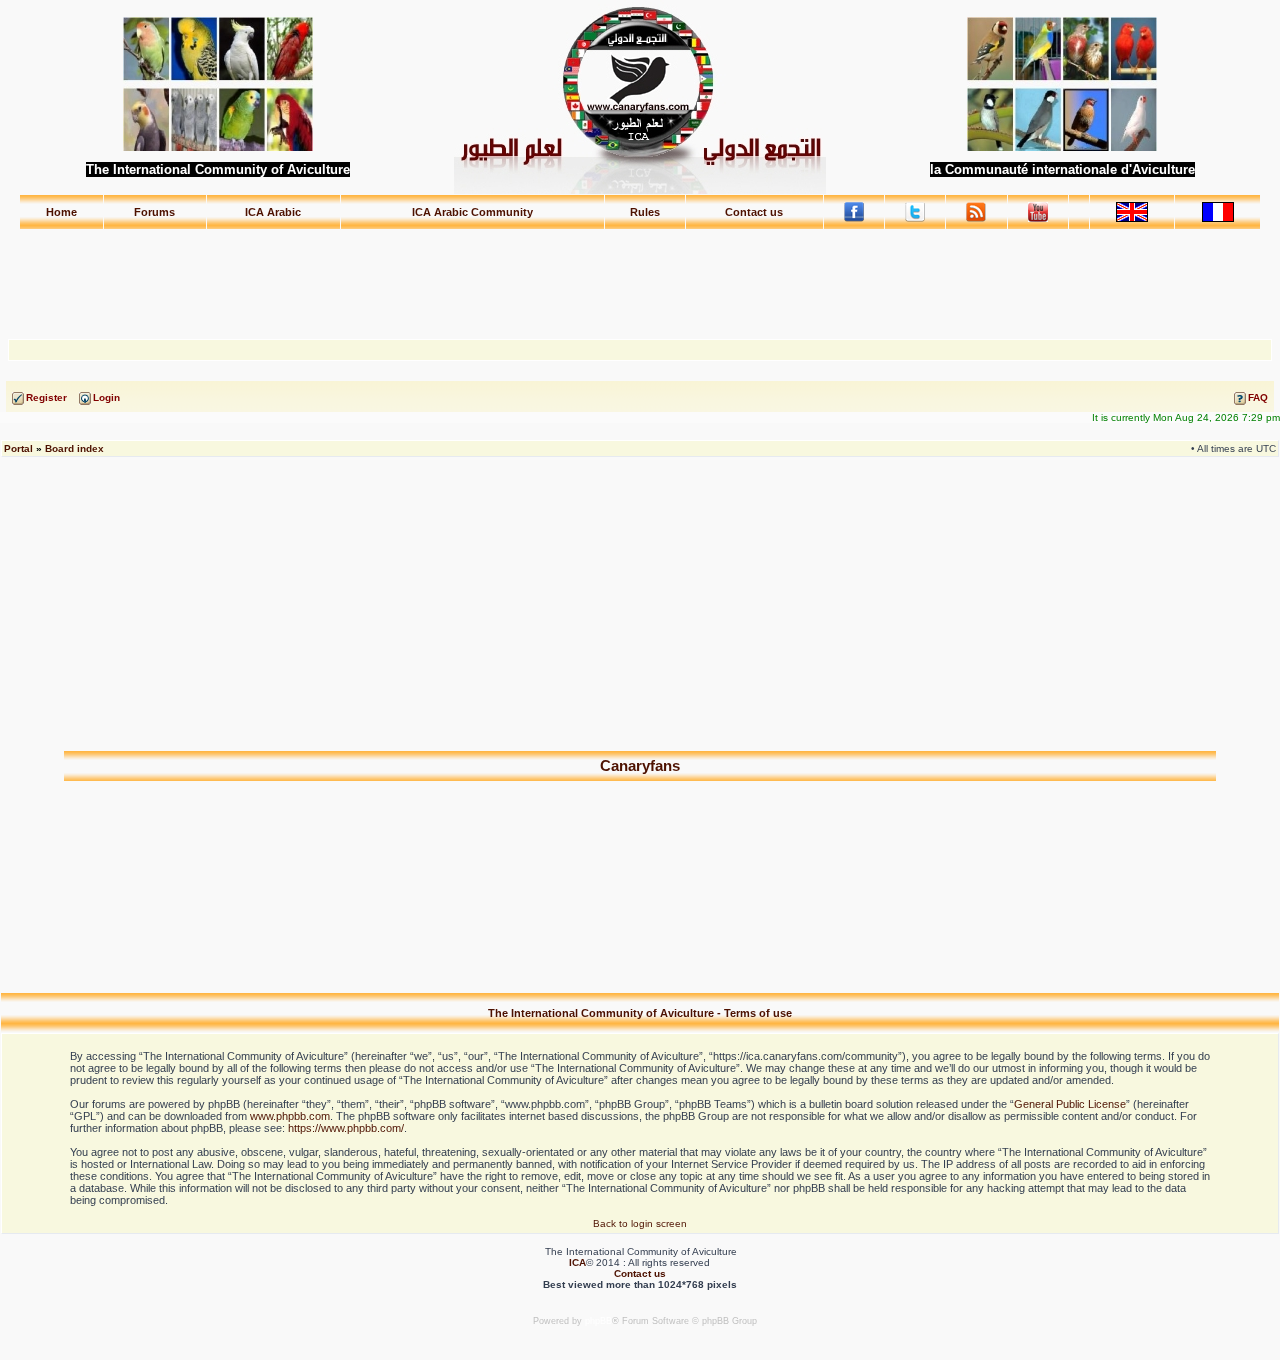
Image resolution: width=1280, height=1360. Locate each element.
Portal (18, 448)
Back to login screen (640, 1223)
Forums (154, 212)
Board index (74, 448)
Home (61, 212)
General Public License (1070, 1104)
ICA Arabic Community (472, 212)
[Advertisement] (640, 275)
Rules (645, 212)
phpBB (598, 1321)
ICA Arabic (273, 212)
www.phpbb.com (290, 1116)
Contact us (754, 212)
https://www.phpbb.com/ (346, 1128)
